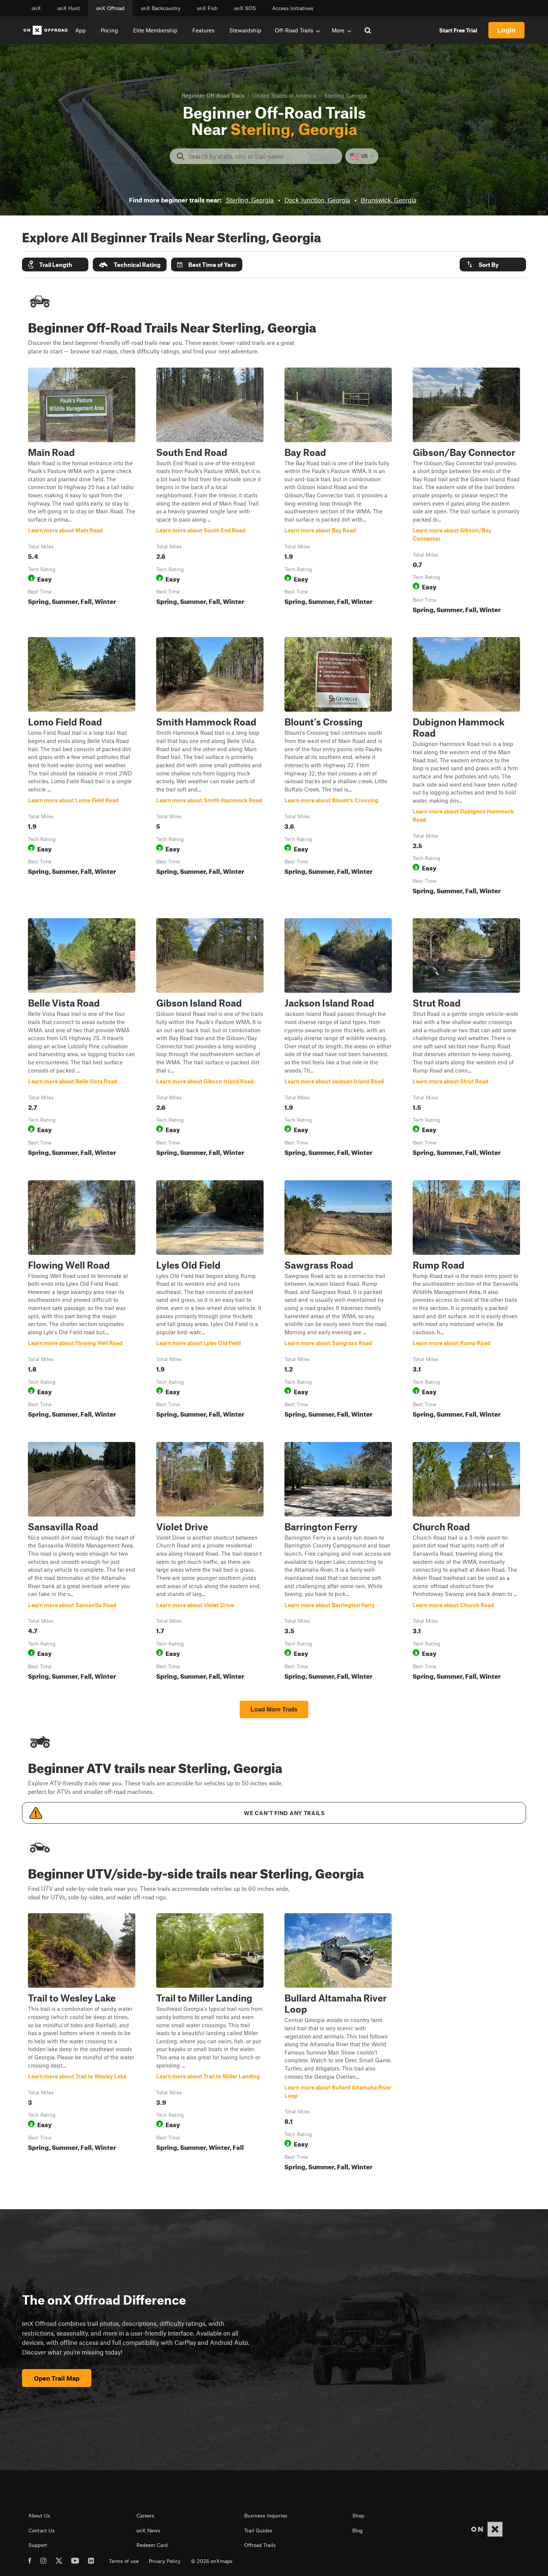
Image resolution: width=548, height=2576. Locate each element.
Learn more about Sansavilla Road (82, 1562)
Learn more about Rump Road (466, 1301)
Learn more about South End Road (210, 492)
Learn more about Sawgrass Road (338, 1301)
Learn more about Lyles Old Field (210, 1301)
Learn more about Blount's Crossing (338, 767)
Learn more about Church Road (466, 1562)
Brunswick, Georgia (389, 200)
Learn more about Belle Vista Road (82, 1039)
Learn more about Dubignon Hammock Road (466, 767)
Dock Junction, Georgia (317, 200)
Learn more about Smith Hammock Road (210, 767)
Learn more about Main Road (82, 492)
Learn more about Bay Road (338, 492)
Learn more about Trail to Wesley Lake (82, 2043)
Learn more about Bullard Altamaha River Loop (338, 2043)
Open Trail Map (57, 2378)
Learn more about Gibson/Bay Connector (466, 492)
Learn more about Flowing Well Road (82, 1301)
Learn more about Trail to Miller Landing (210, 2043)
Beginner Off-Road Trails (213, 95)
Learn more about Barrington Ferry (338, 1562)
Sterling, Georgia (250, 200)
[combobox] (262, 156)
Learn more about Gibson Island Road (210, 1039)
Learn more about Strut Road (466, 1039)
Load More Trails (274, 1709)
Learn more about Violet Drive (210, 1562)
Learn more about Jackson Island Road (338, 1039)
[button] (55, 264)
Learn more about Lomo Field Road (82, 767)
